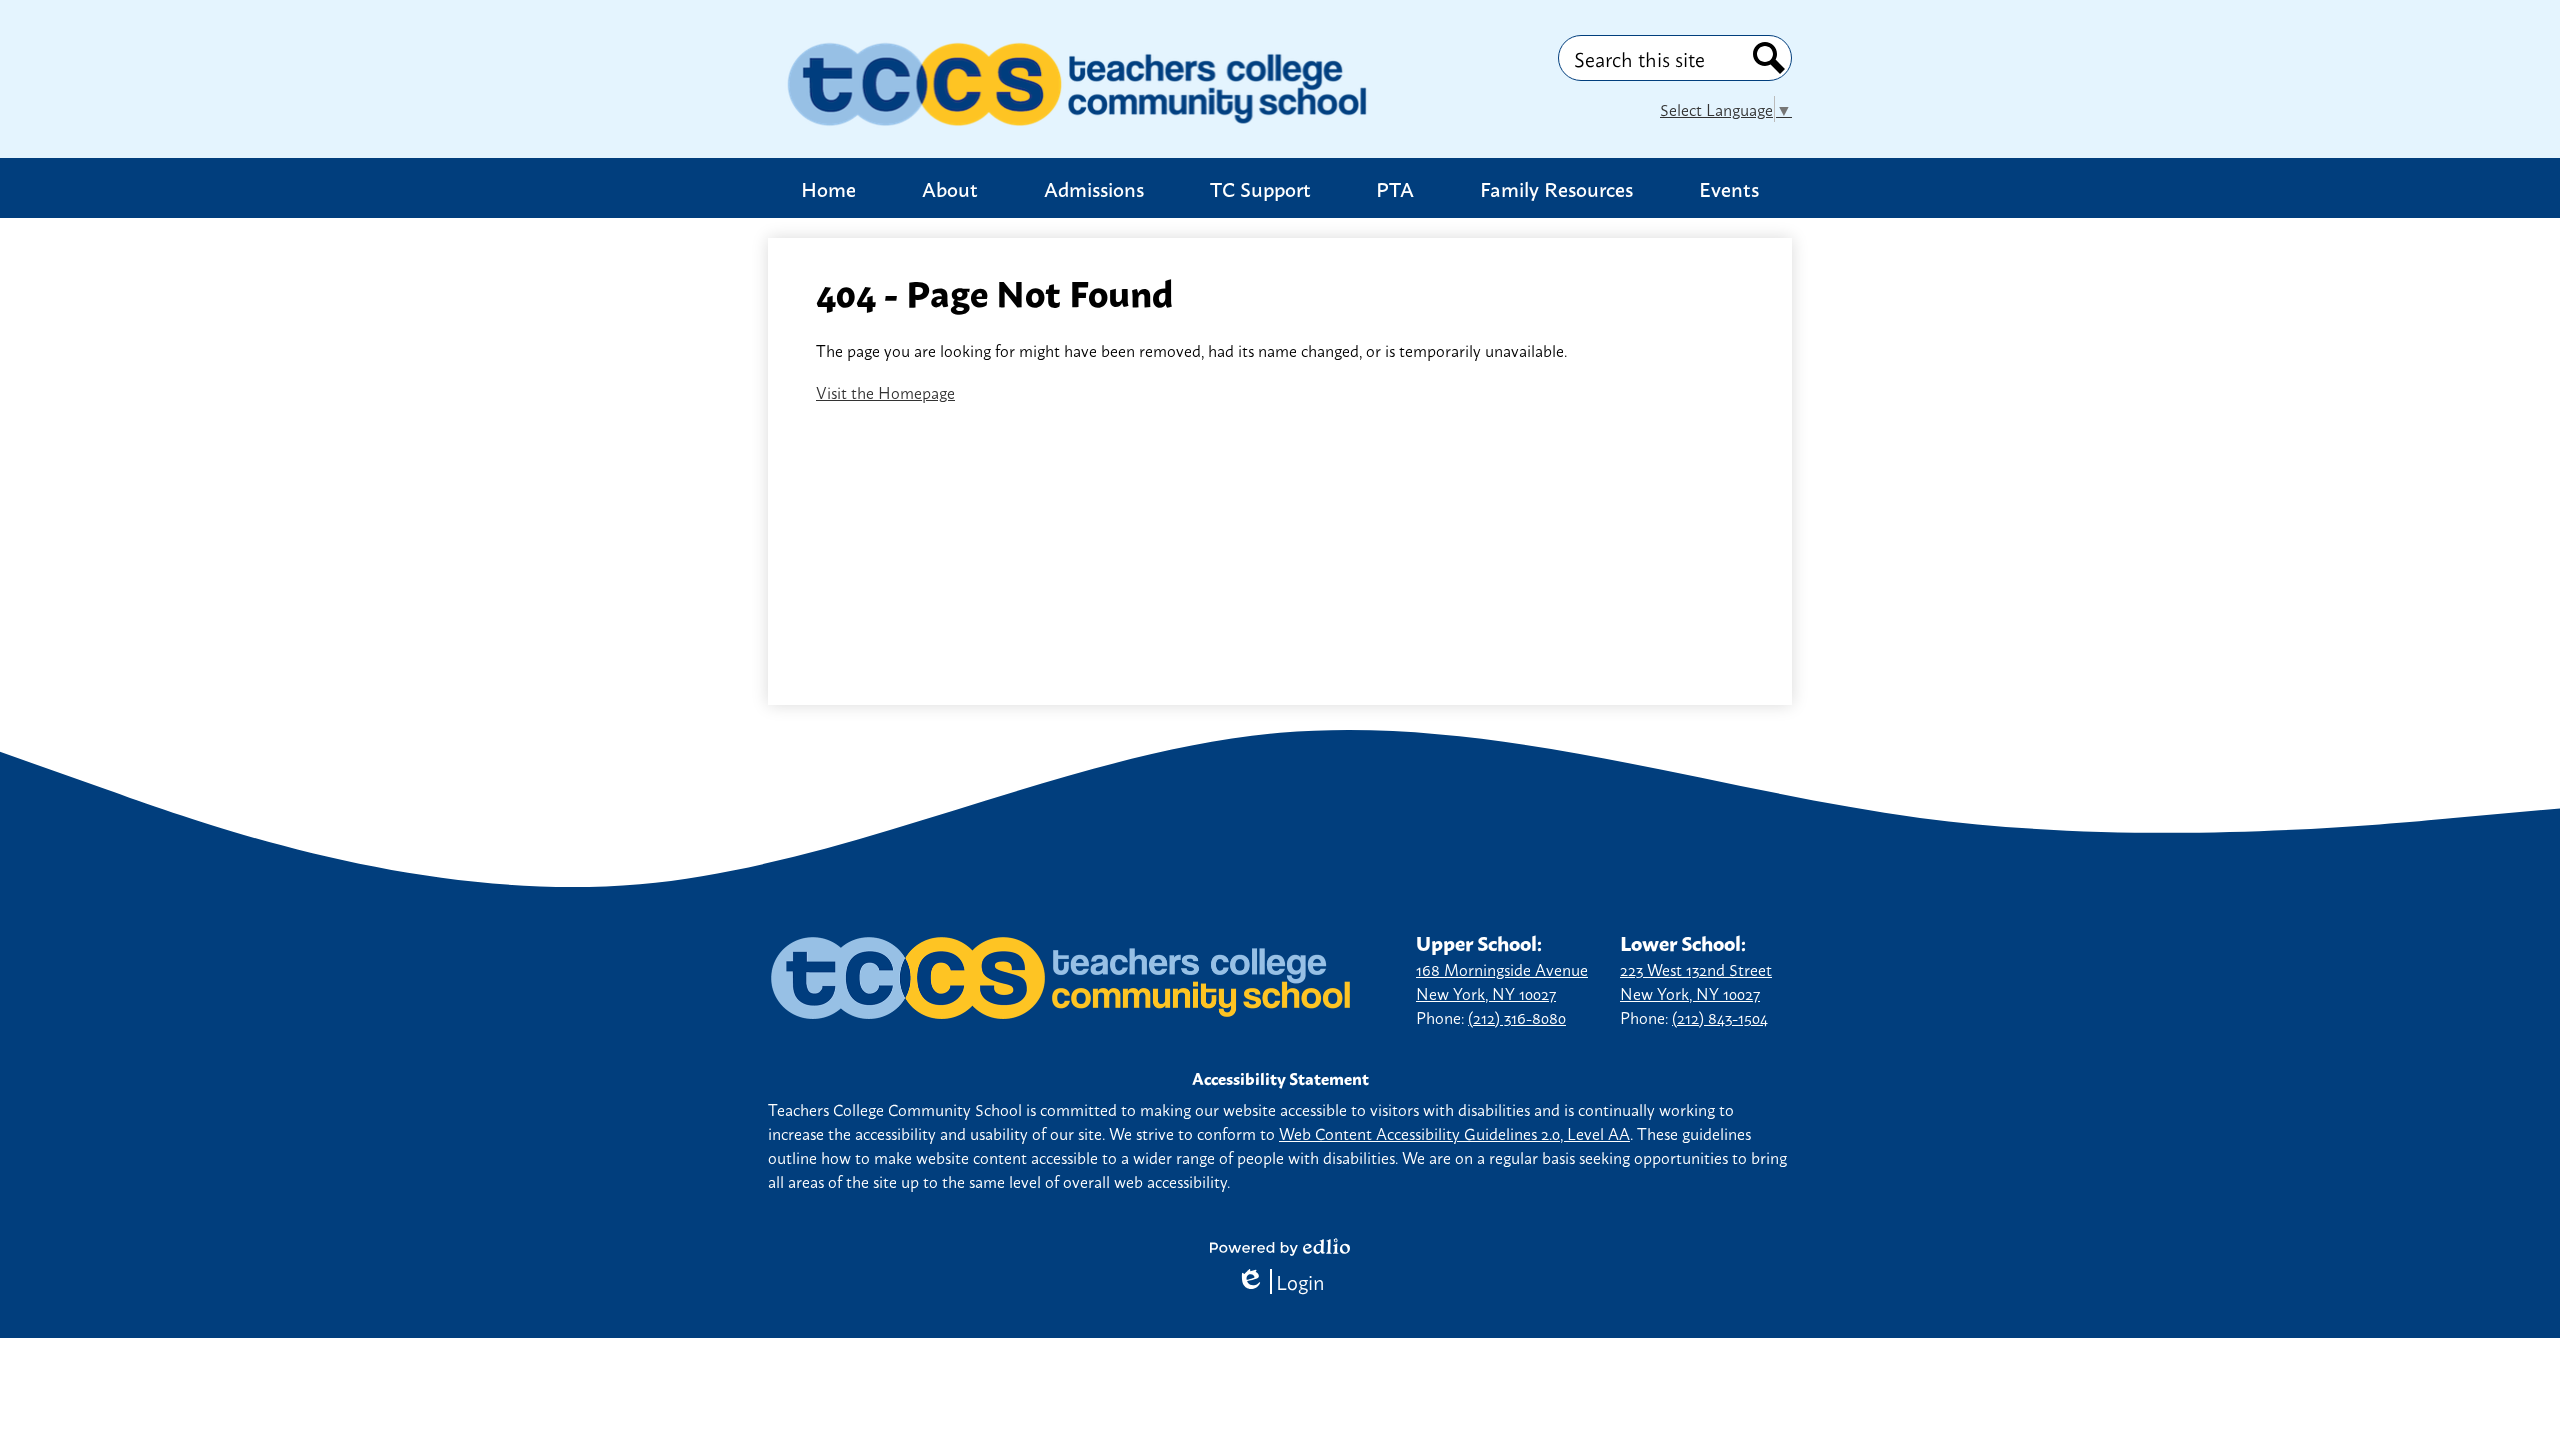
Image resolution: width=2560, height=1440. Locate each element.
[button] (950, 188)
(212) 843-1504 (1720, 1017)
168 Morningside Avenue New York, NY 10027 (1502, 981)
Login (1280, 1281)
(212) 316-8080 (1517, 1017)
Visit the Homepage (885, 392)
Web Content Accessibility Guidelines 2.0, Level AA (1454, 1133)
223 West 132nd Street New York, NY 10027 (1696, 981)
